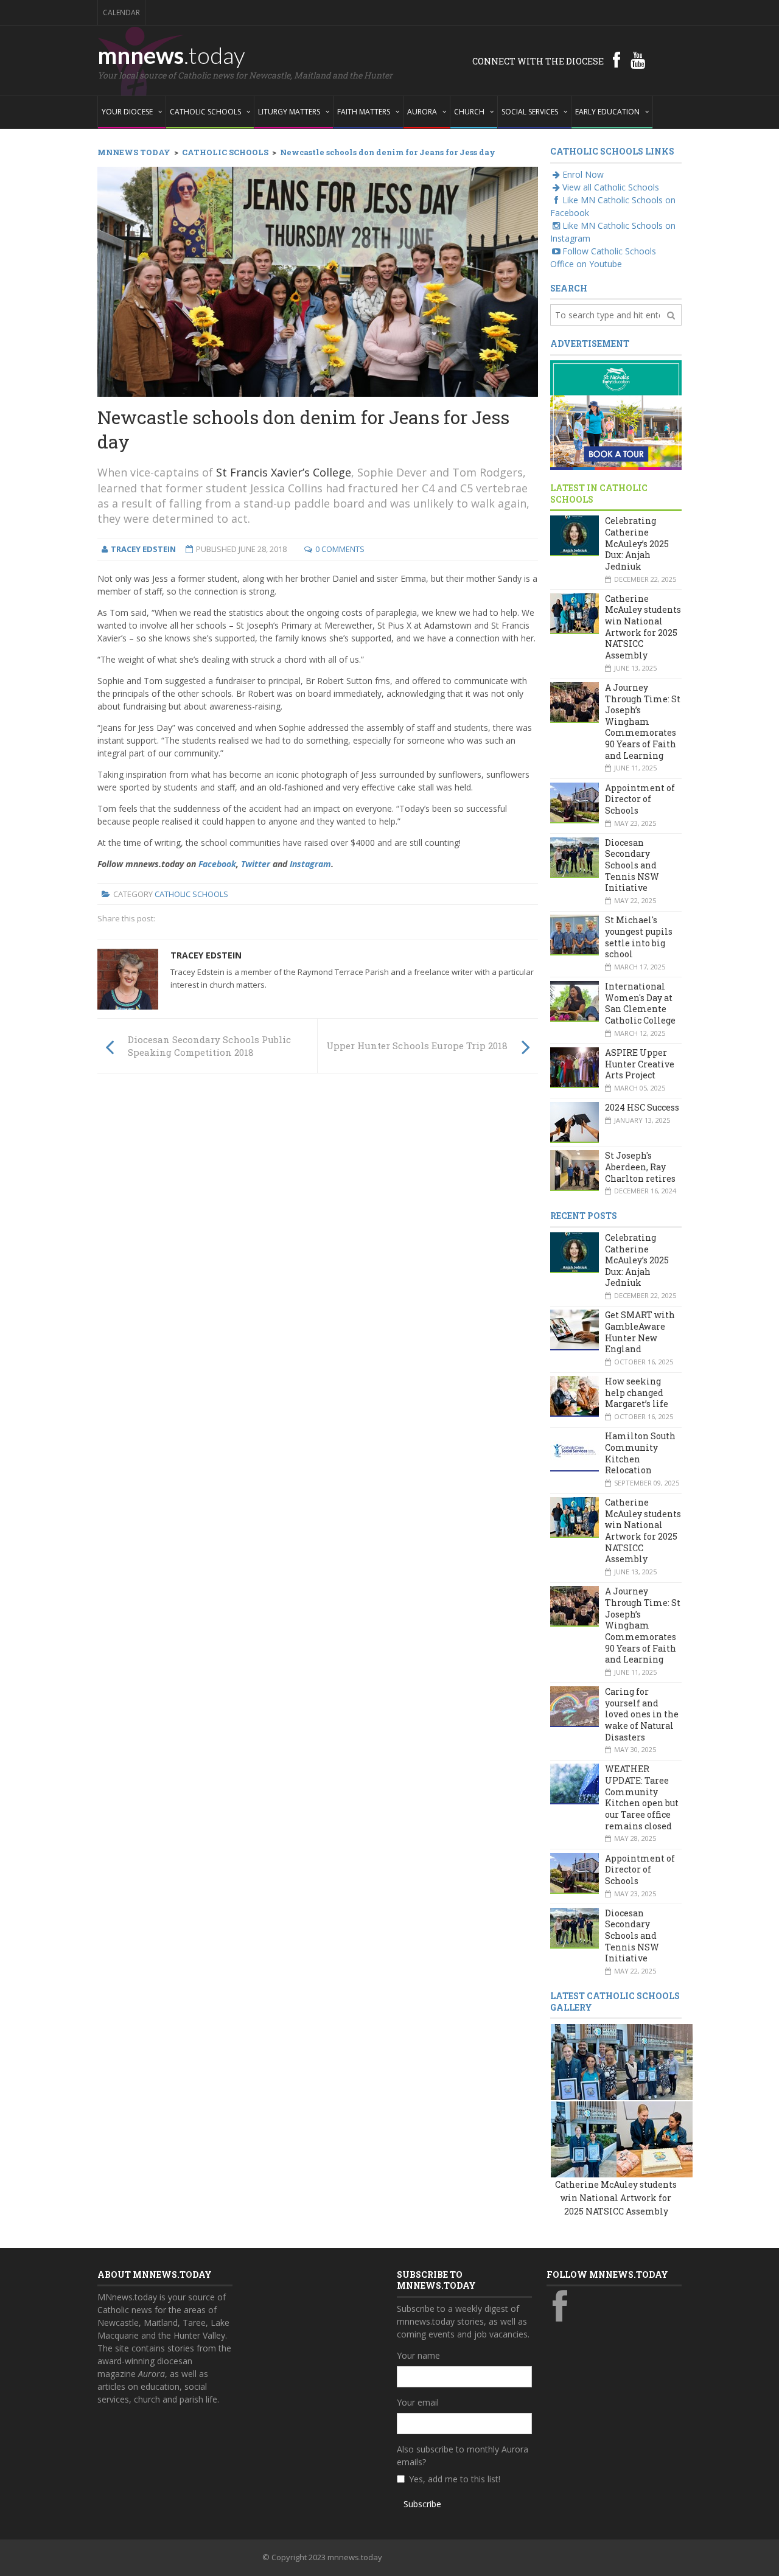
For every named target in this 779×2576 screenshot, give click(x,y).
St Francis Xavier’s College (284, 472)
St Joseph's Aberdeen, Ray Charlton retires (640, 1167)
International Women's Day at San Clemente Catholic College (640, 1003)
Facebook (217, 864)
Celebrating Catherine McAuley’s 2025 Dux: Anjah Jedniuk (637, 543)
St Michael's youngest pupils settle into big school (639, 937)
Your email (418, 2402)
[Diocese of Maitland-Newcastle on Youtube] (638, 60)
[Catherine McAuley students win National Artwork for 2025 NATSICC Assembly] (589, 2061)
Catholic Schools (191, 894)
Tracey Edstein (206, 955)
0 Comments (340, 549)
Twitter (256, 864)
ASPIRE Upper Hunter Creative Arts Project (640, 1064)
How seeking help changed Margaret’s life (637, 1392)
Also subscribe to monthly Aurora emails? (463, 2456)
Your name (418, 2355)
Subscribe (422, 2504)
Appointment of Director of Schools (640, 799)
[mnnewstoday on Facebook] (617, 60)
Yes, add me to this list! (455, 2479)
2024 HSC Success (642, 1107)
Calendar (121, 12)
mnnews (171, 55)
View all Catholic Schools (611, 187)
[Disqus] (318, 1251)
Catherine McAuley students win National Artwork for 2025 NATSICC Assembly (643, 627)
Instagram (310, 864)
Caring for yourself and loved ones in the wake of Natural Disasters (642, 1714)
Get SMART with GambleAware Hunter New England (640, 1332)
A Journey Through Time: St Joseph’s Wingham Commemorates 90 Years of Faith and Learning (643, 721)
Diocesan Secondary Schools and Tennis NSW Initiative (632, 865)
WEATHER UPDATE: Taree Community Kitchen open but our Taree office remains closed (642, 1797)
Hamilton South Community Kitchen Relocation (640, 1453)
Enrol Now (583, 174)
